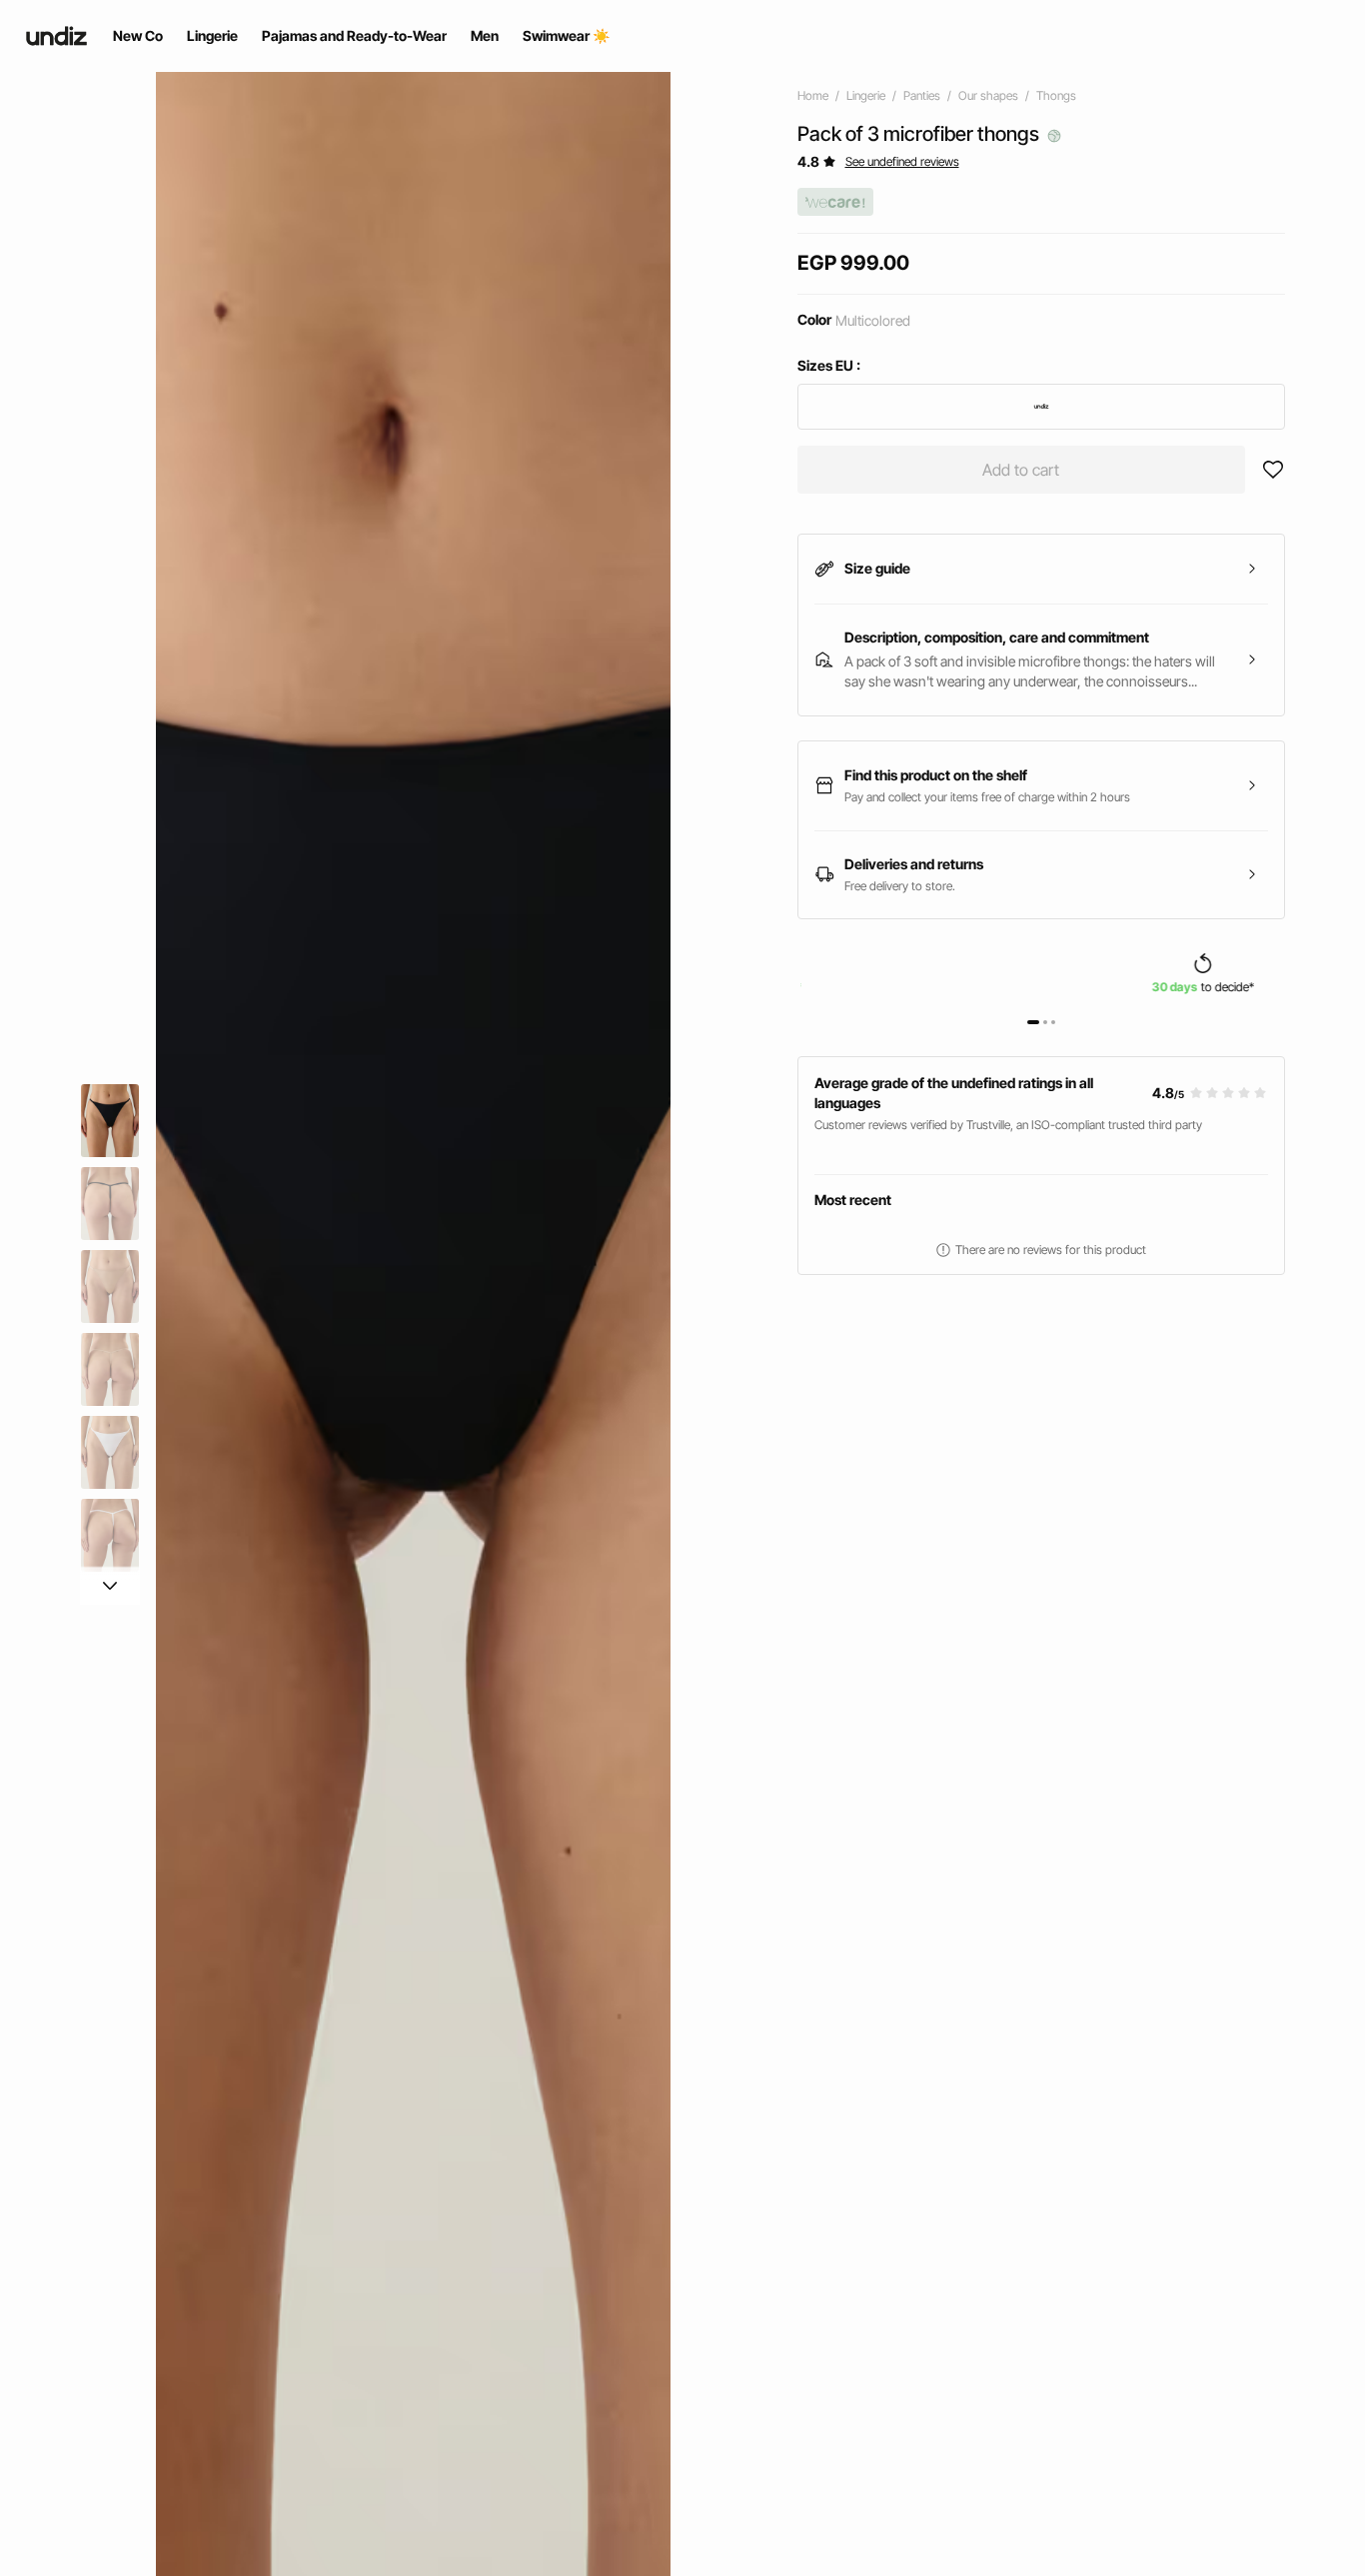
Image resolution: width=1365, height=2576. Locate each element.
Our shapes (988, 95)
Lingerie (866, 95)
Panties (922, 95)
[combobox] (1042, 407)
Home (813, 95)
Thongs (1056, 95)
